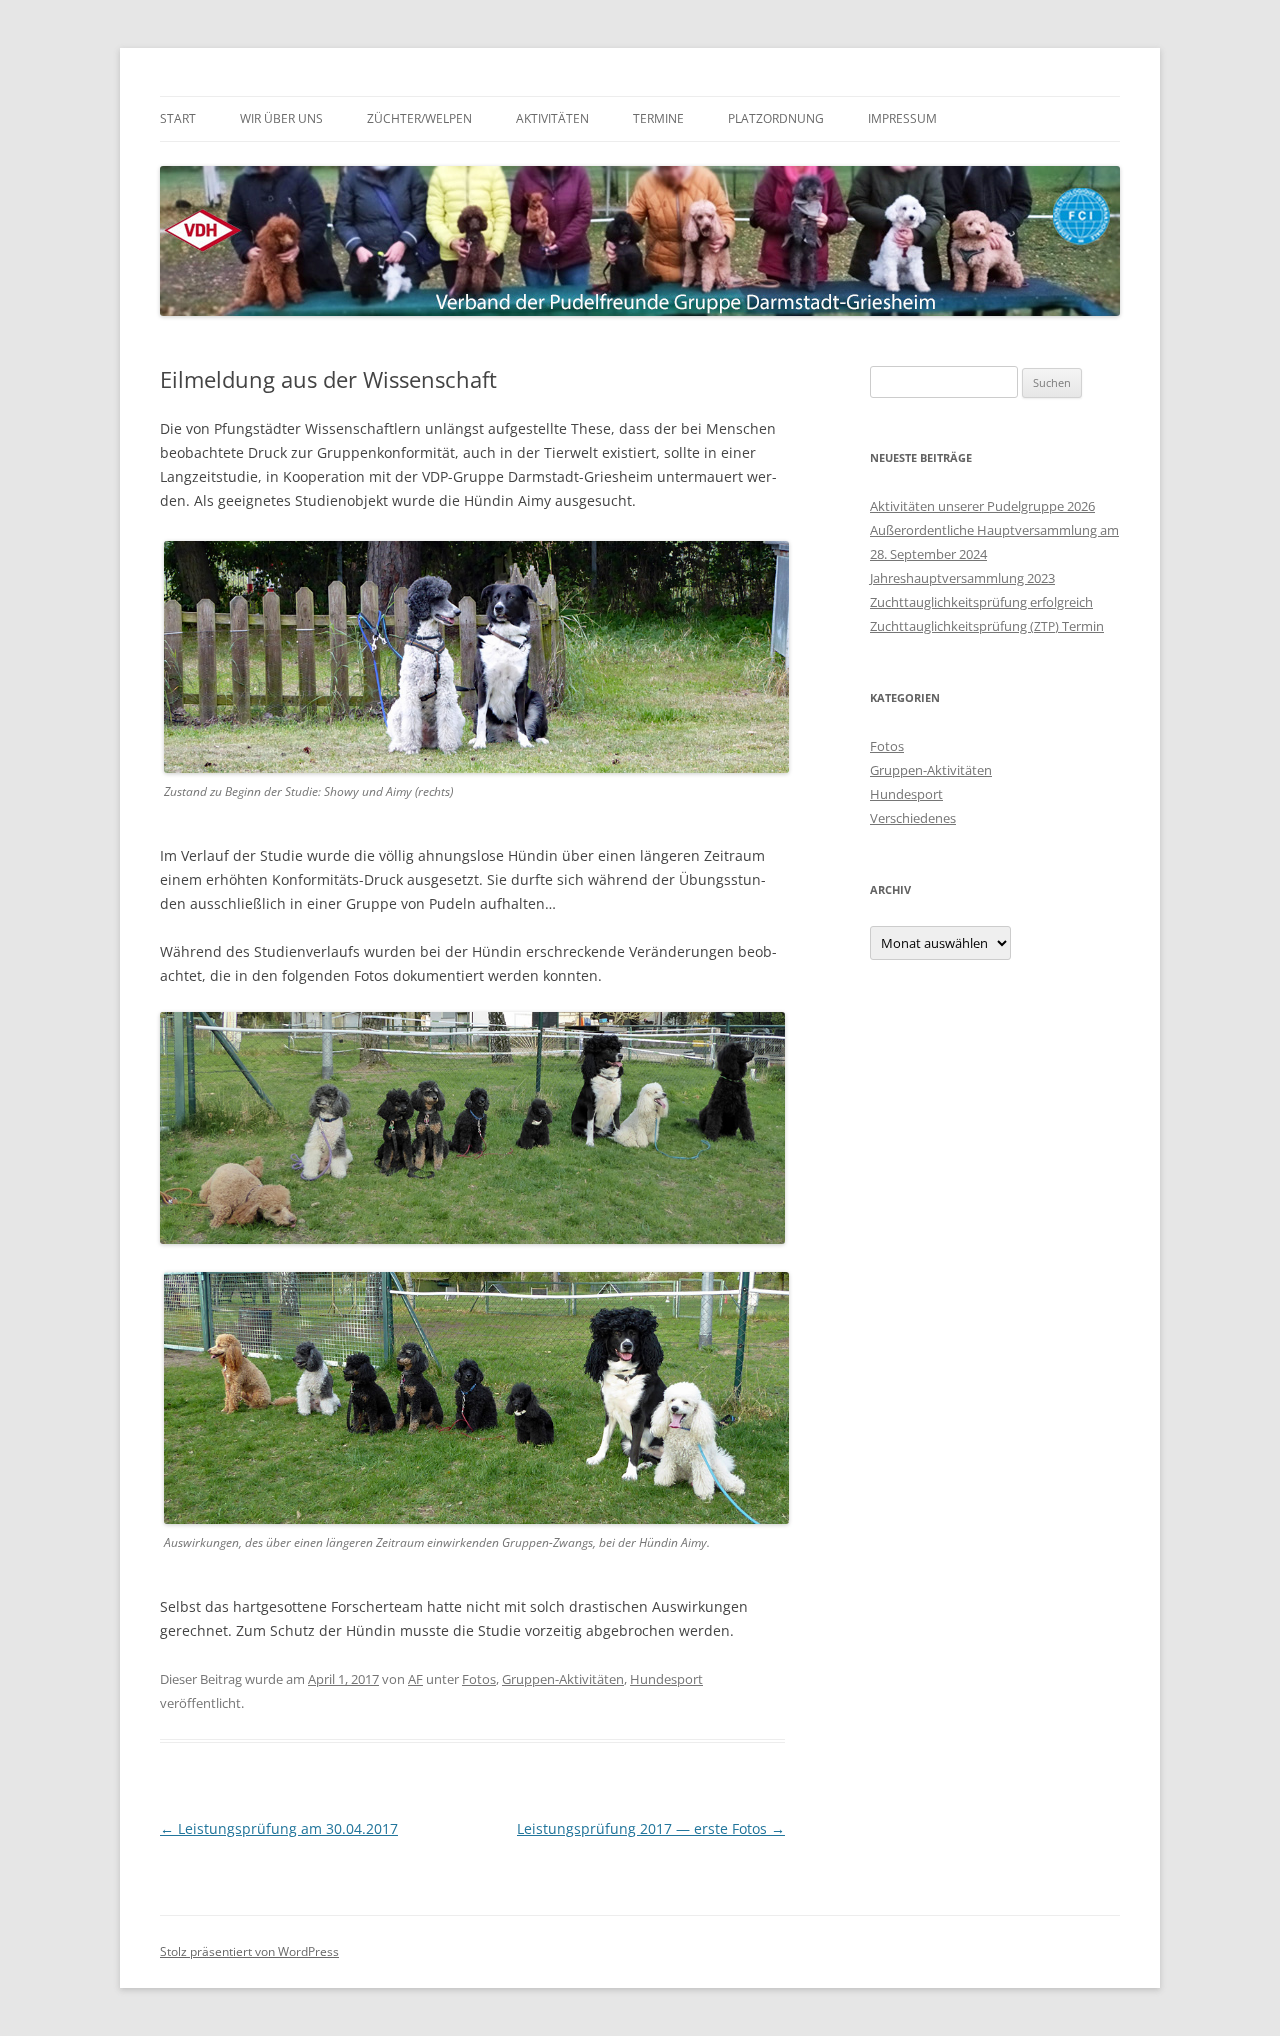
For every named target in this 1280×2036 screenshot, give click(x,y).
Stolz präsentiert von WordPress (249, 1951)
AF (415, 1679)
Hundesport (666, 1679)
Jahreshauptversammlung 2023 (962, 578)
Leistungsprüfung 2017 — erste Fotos (651, 1828)
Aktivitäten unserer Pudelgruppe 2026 (982, 506)
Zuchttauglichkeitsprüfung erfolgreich (981, 602)
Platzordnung (776, 118)
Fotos (479, 1679)
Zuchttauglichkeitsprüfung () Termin (987, 626)
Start (178, 118)
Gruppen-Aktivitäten (563, 1679)
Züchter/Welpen (419, 118)
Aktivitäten (552, 118)
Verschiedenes (913, 818)
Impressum (902, 118)
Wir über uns (281, 118)
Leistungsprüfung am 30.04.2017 (279, 1828)
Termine (658, 118)
